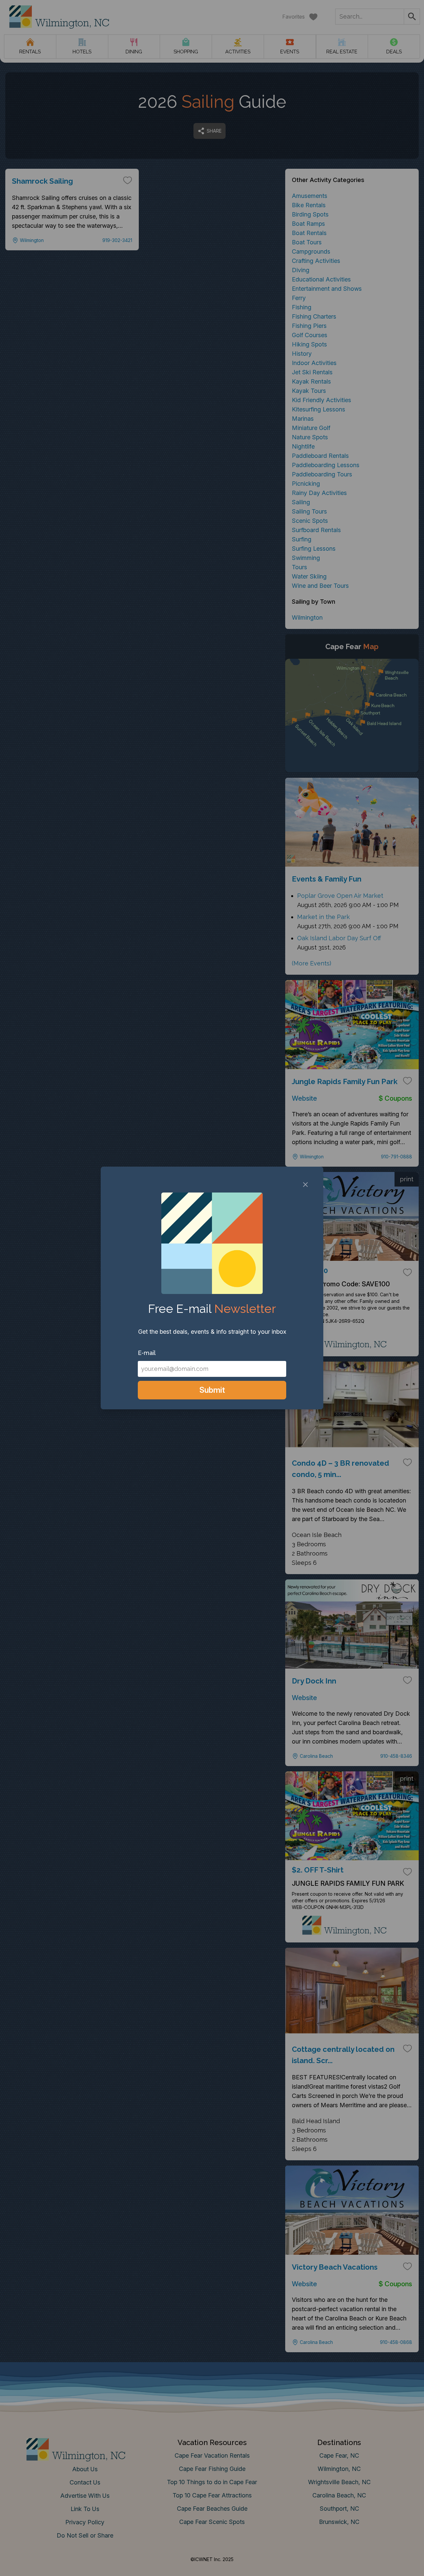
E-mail (147, 1353)
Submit (212, 1390)
